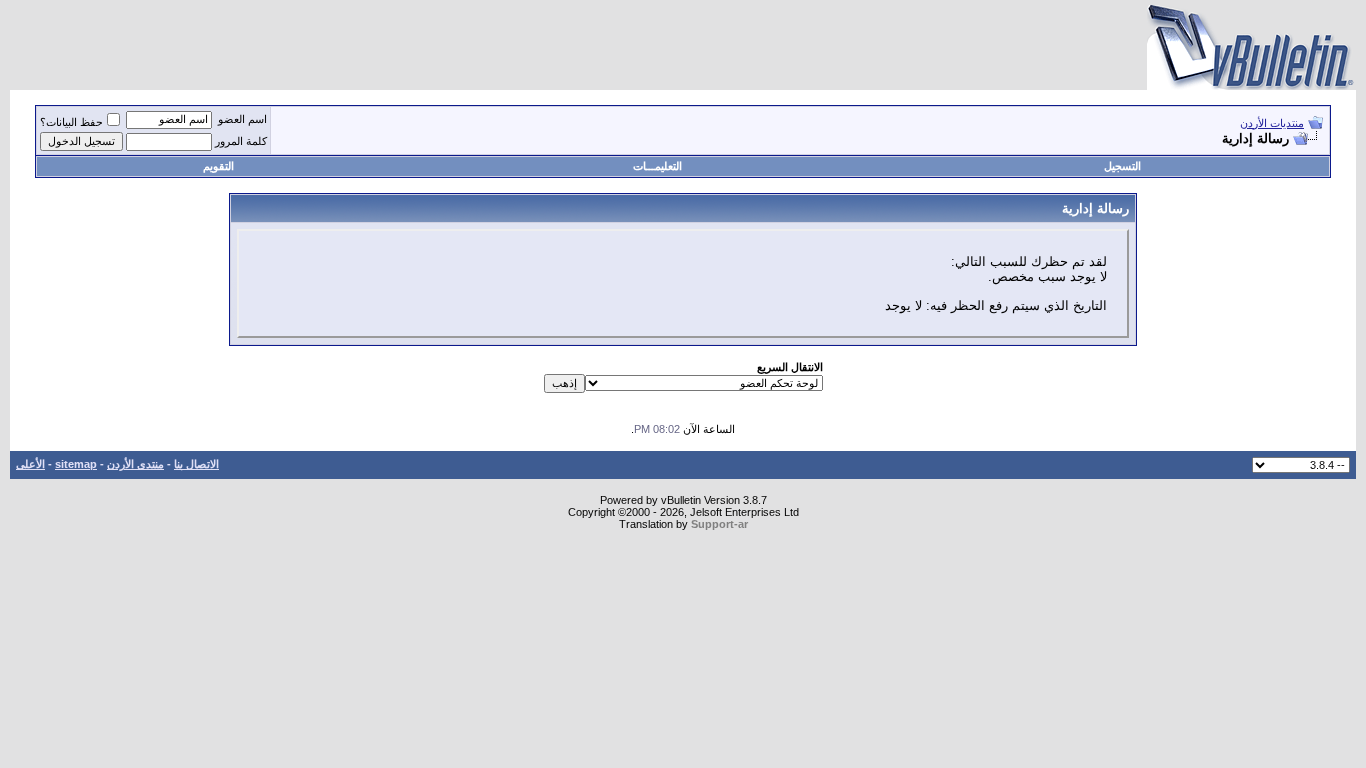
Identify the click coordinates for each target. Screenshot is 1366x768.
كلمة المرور (241, 141)
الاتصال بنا (196, 464)
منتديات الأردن (1272, 123)
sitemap (76, 464)
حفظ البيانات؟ (71, 122)
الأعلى (30, 464)
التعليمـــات (657, 166)
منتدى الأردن (135, 464)
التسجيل (1122, 166)
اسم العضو (242, 119)
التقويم (218, 166)
